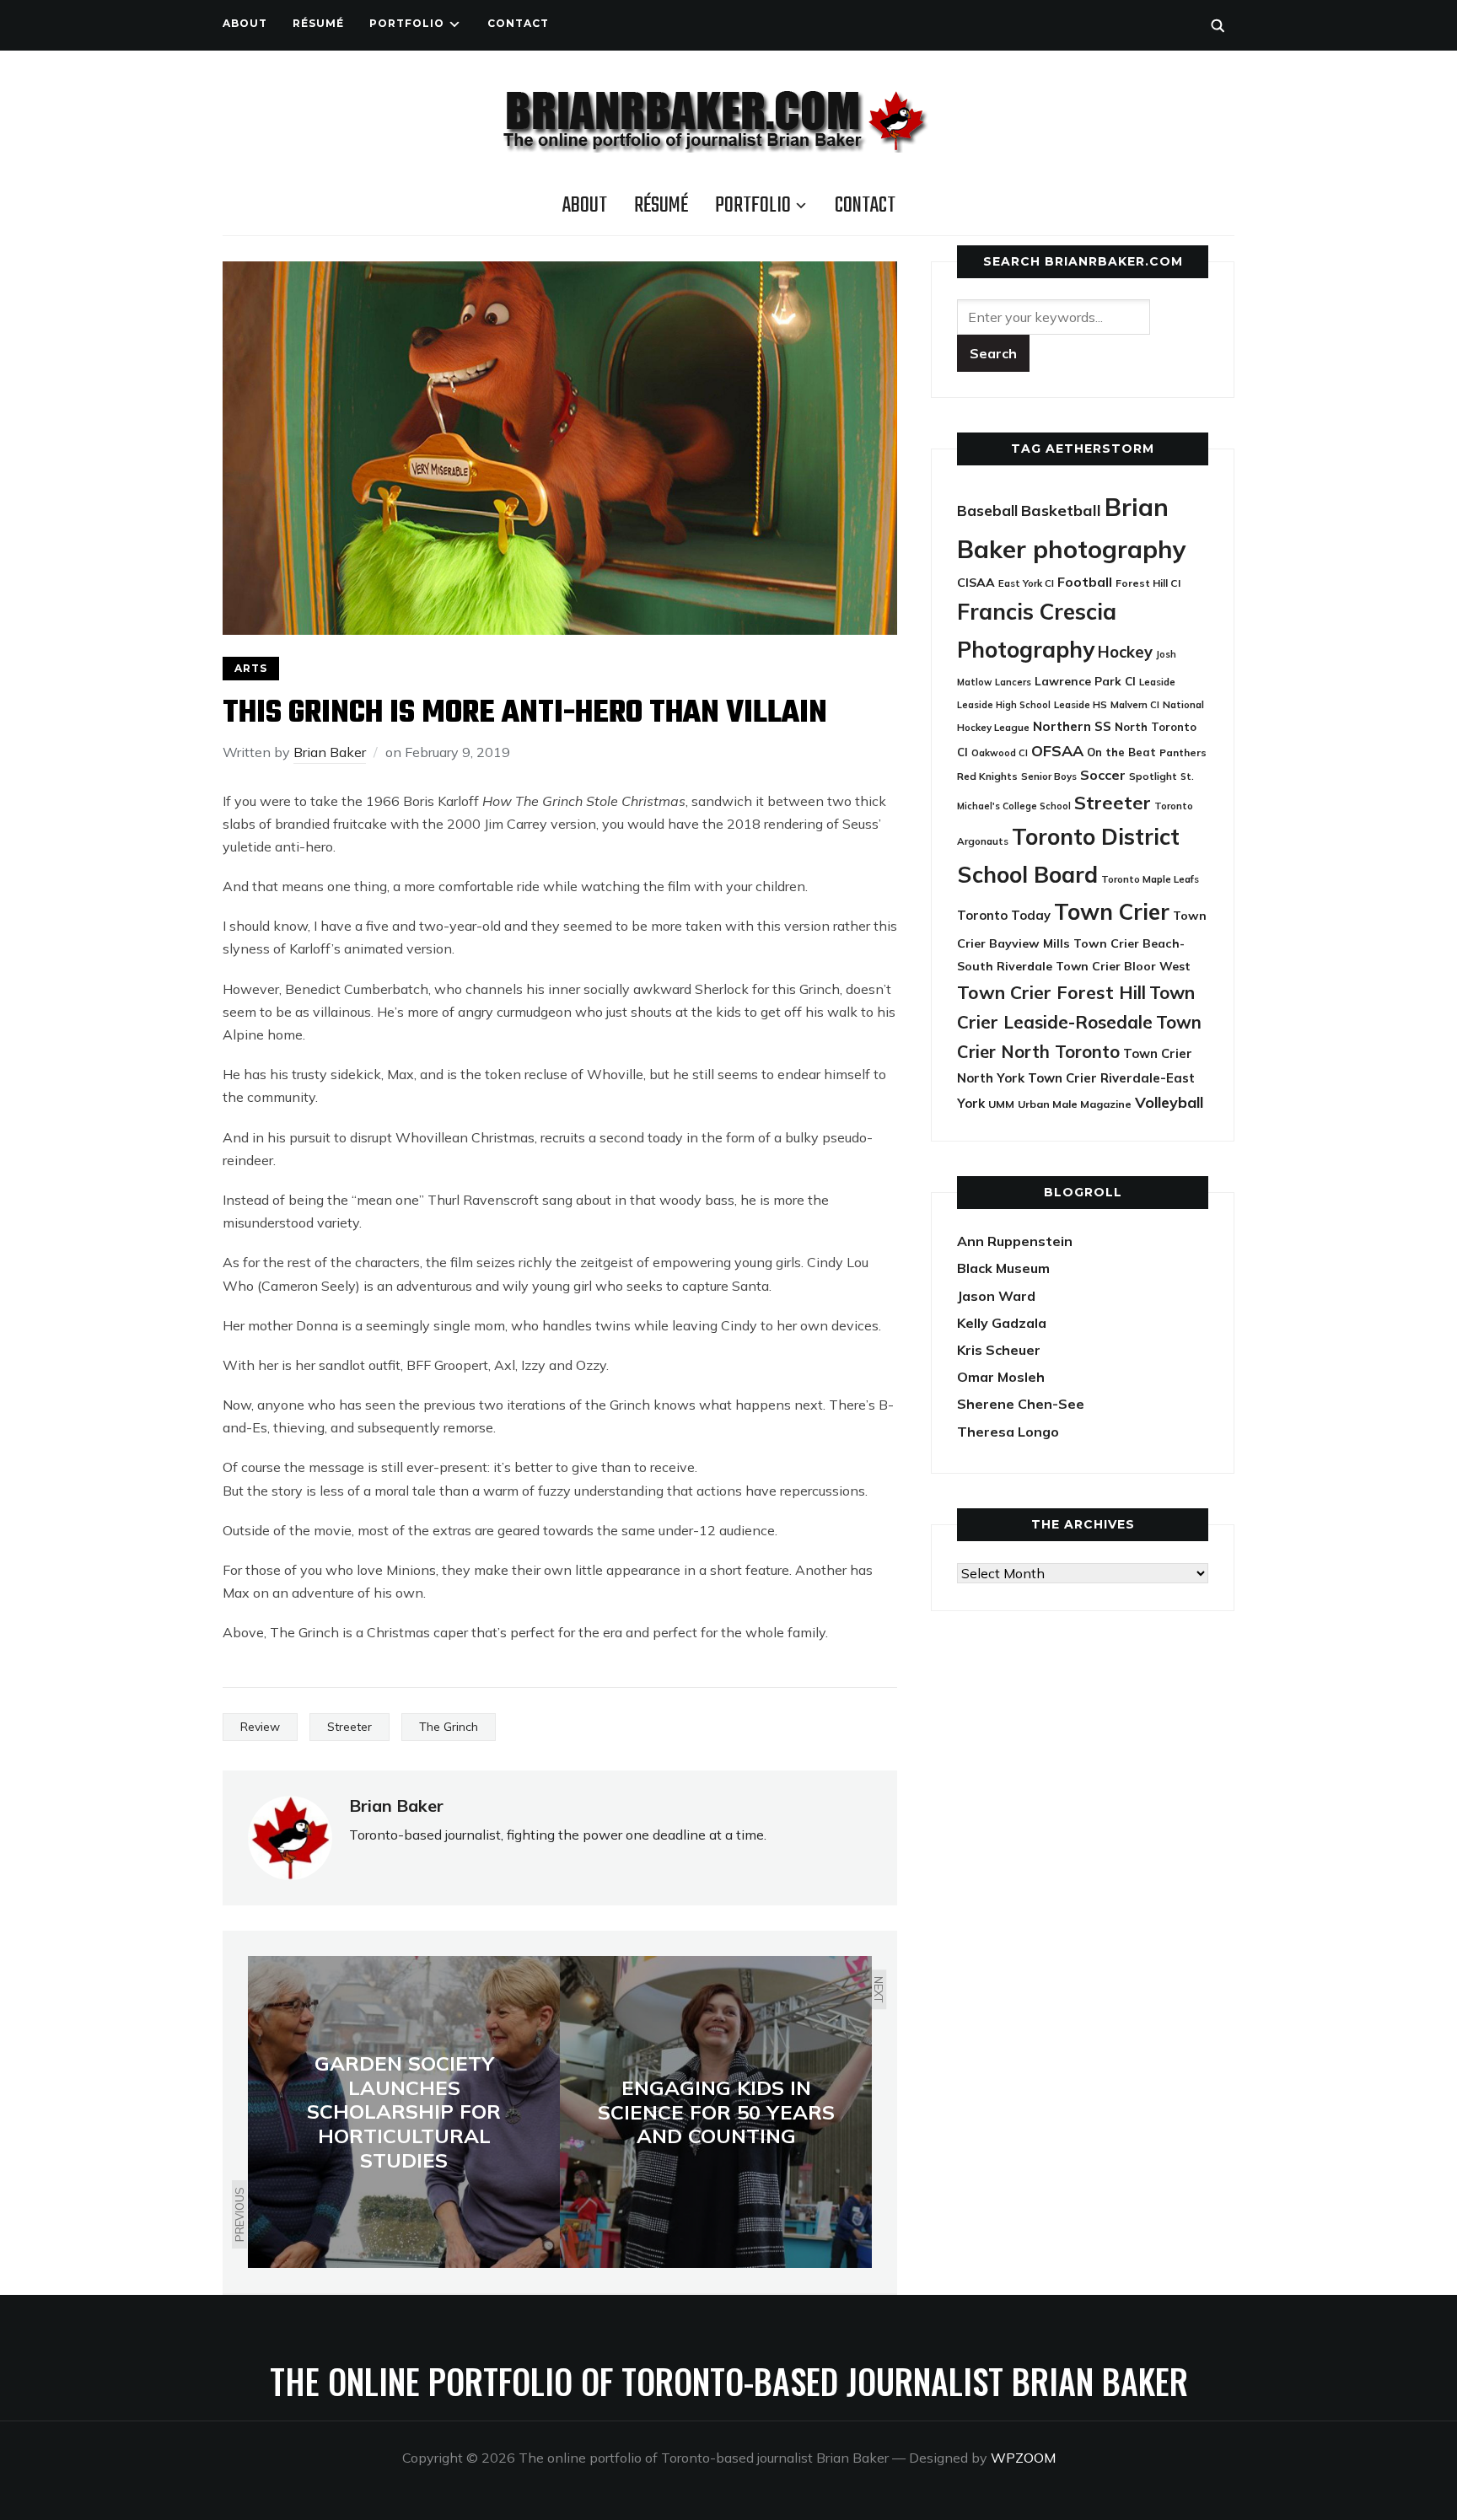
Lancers (1013, 682)
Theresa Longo (1008, 1432)
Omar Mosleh (1001, 1377)
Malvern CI (1135, 705)
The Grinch (449, 1727)
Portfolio (407, 23)
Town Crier (1112, 912)
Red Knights (987, 776)
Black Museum (1003, 1268)
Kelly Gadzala (1002, 1323)
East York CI (1026, 583)
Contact (518, 23)
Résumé (318, 23)
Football (1085, 582)
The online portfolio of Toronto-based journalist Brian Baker (729, 2381)
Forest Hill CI (1148, 583)
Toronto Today (1004, 915)
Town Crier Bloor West (1123, 966)
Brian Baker (330, 752)
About (245, 23)
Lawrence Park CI (1085, 681)
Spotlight (1153, 776)
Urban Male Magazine (1075, 1104)
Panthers (1183, 752)
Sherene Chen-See (1021, 1404)
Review (260, 1727)
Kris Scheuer (999, 1350)
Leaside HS (1081, 704)
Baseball (987, 510)
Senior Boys (1049, 776)
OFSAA (1057, 750)
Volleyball (1169, 1102)
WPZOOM (1023, 2458)
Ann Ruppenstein (1015, 1241)
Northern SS (1072, 726)
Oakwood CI (1000, 753)
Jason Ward (996, 1296)
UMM (1001, 1104)
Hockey (1125, 652)
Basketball (1061, 510)
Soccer (1103, 775)
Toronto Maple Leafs (1150, 879)
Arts (251, 668)
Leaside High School (1004, 705)
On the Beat (1121, 752)
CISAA (976, 583)
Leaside (1157, 682)
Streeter (349, 1727)
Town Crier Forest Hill (1051, 992)
